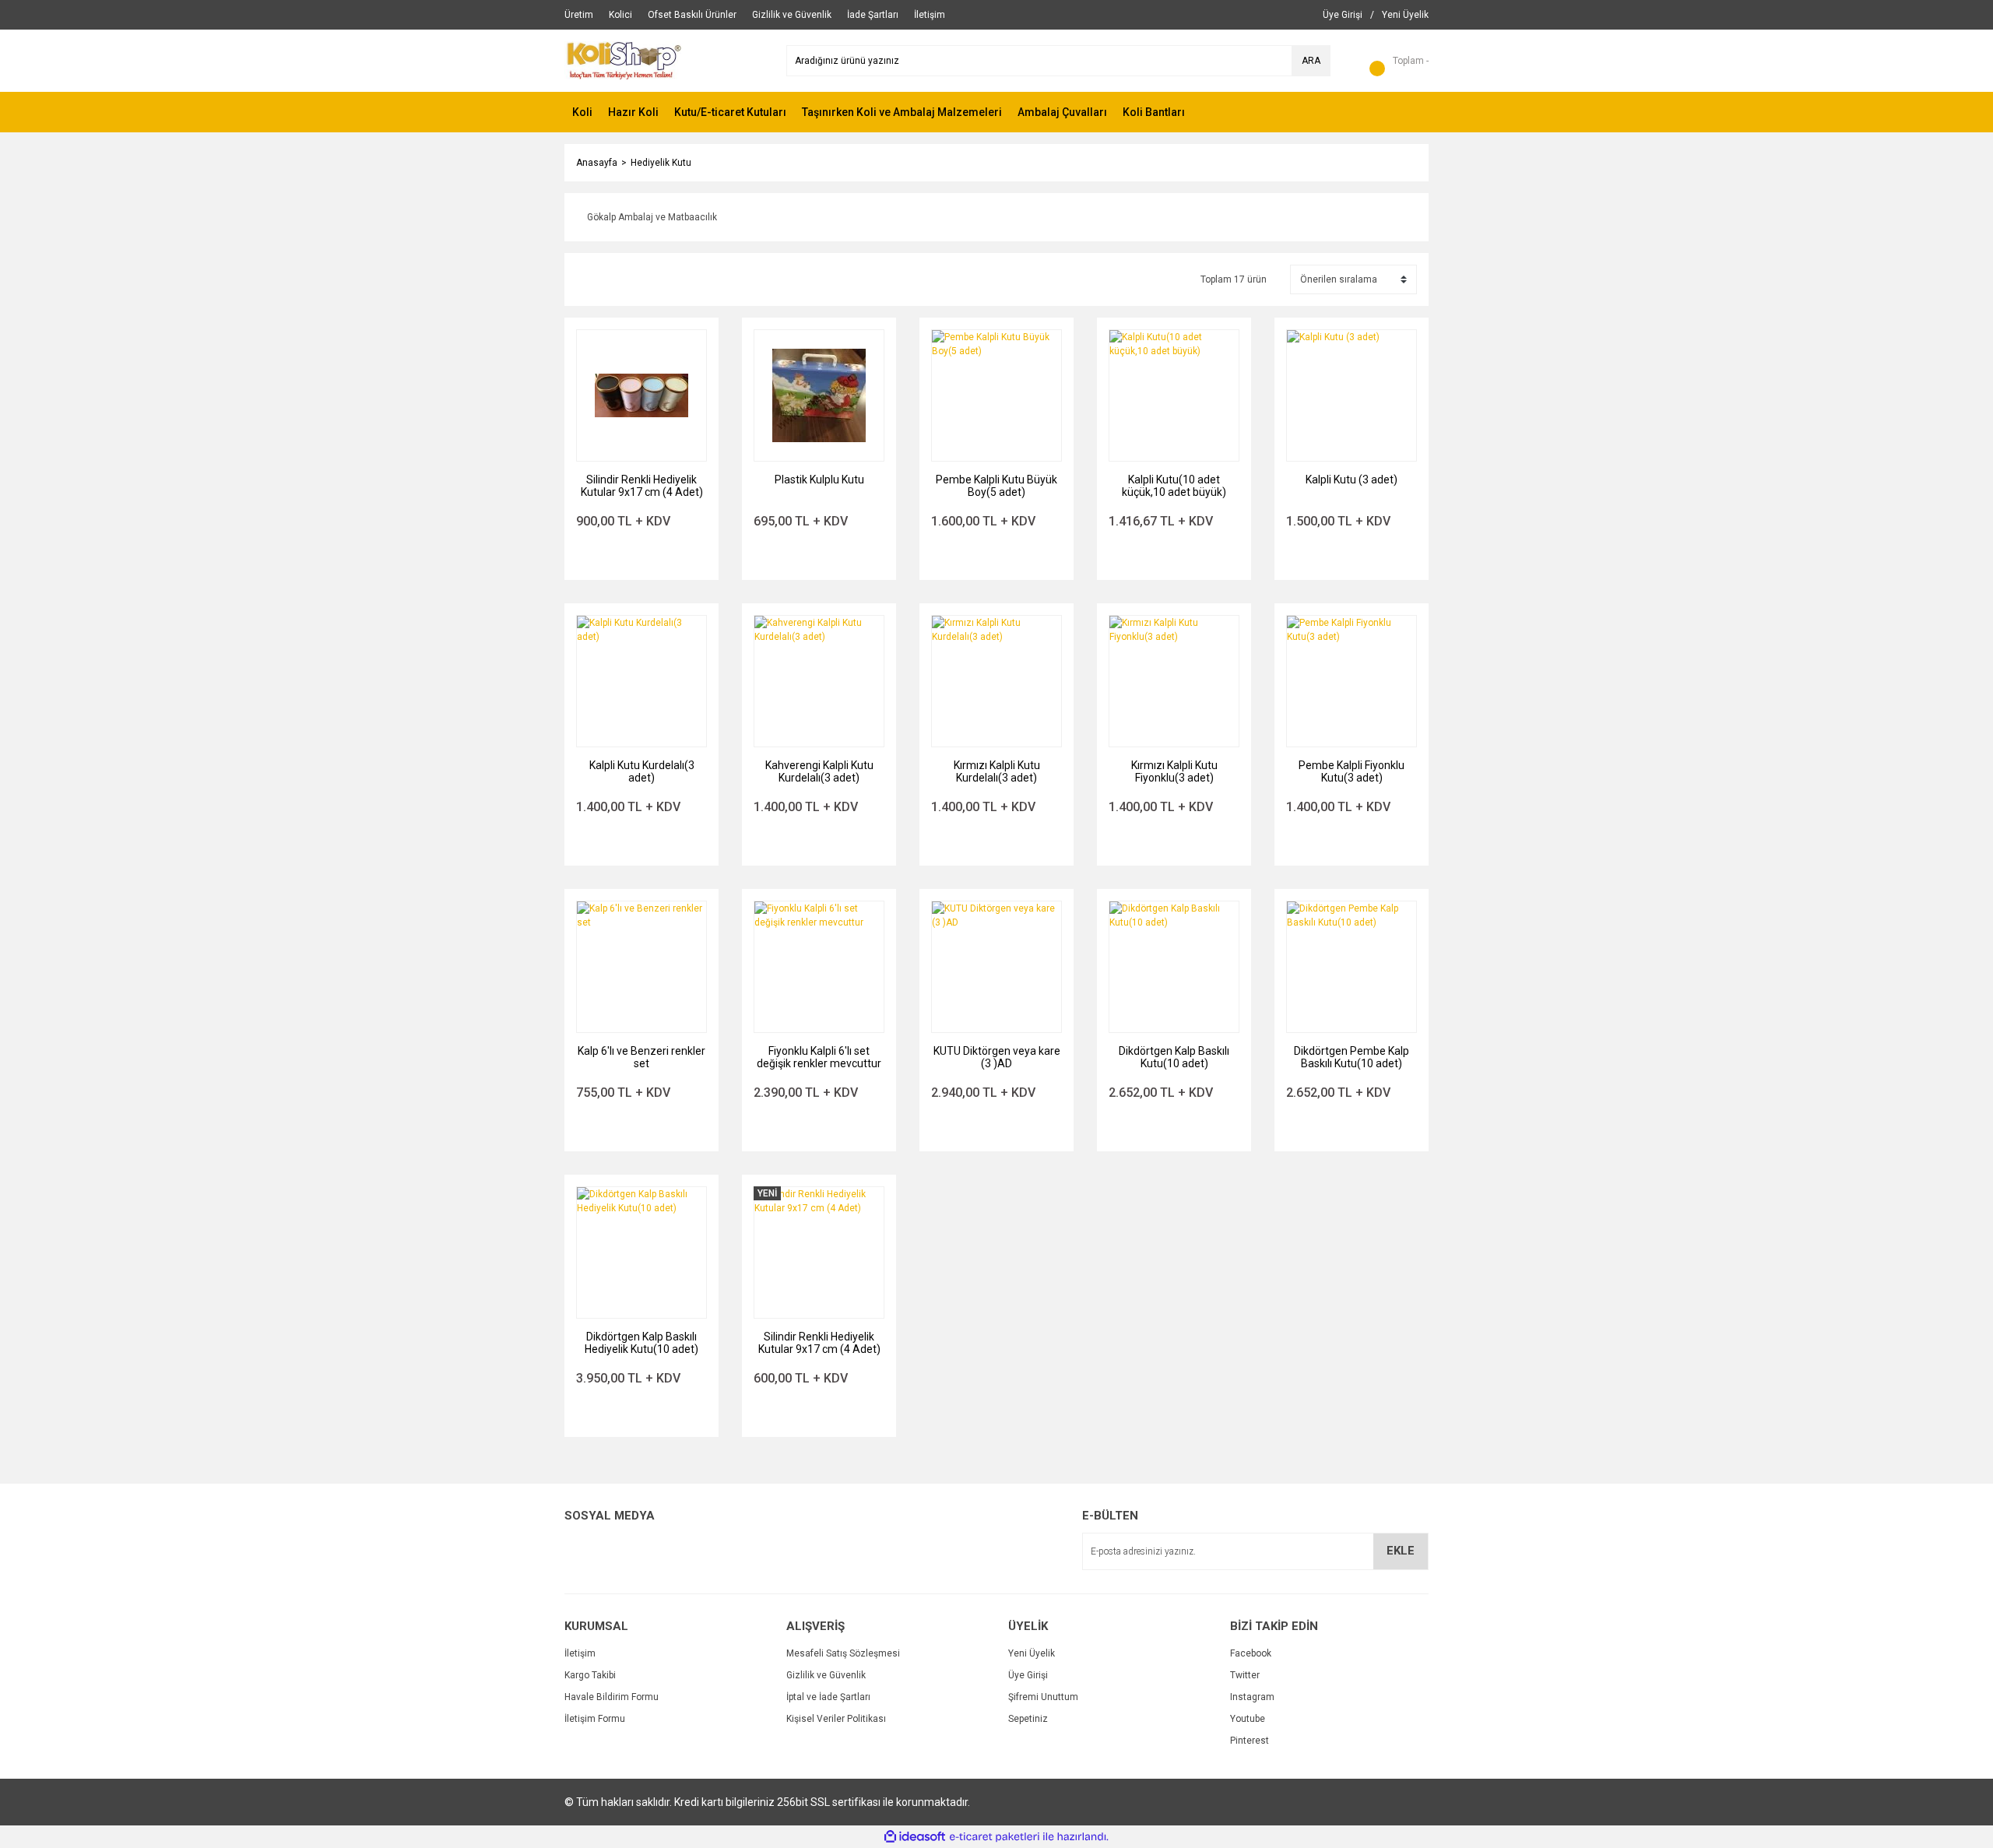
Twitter (1245, 1675)
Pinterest (1250, 1741)
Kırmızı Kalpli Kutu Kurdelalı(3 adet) (997, 771)
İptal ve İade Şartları (828, 1697)
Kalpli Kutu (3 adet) (1352, 480)
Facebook (1251, 1653)
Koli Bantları (1154, 112)
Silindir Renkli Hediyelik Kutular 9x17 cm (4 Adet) (642, 486)
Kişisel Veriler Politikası (836, 1719)
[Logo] (624, 60)
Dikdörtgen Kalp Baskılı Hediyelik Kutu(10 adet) (641, 1343)
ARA (1311, 61)
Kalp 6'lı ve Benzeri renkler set (641, 1057)
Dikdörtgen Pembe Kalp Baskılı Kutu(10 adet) (1352, 1057)
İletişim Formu (595, 1719)
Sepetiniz (1028, 1719)
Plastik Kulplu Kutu (819, 480)
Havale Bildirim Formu (612, 1697)
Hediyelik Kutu (661, 163)
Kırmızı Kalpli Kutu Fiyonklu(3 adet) (1174, 771)
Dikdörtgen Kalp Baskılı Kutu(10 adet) (1174, 1057)
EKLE (1401, 1551)
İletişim (580, 1653)
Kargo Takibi (590, 1675)
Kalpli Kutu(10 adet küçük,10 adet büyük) (1174, 486)
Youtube (1248, 1719)
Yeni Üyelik (1032, 1653)
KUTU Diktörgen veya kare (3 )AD (997, 1057)
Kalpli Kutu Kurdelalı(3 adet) (642, 771)
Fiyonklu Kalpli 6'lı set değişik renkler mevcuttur (819, 1057)
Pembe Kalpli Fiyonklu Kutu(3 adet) (1352, 771)
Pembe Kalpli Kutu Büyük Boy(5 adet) (996, 486)
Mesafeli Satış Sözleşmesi (843, 1653)
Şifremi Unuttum (1043, 1697)
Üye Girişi (1028, 1675)
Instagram (1252, 1697)
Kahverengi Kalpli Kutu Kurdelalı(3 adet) (819, 771)
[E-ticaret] (995, 1837)
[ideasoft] (915, 1837)
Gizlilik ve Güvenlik (826, 1675)
